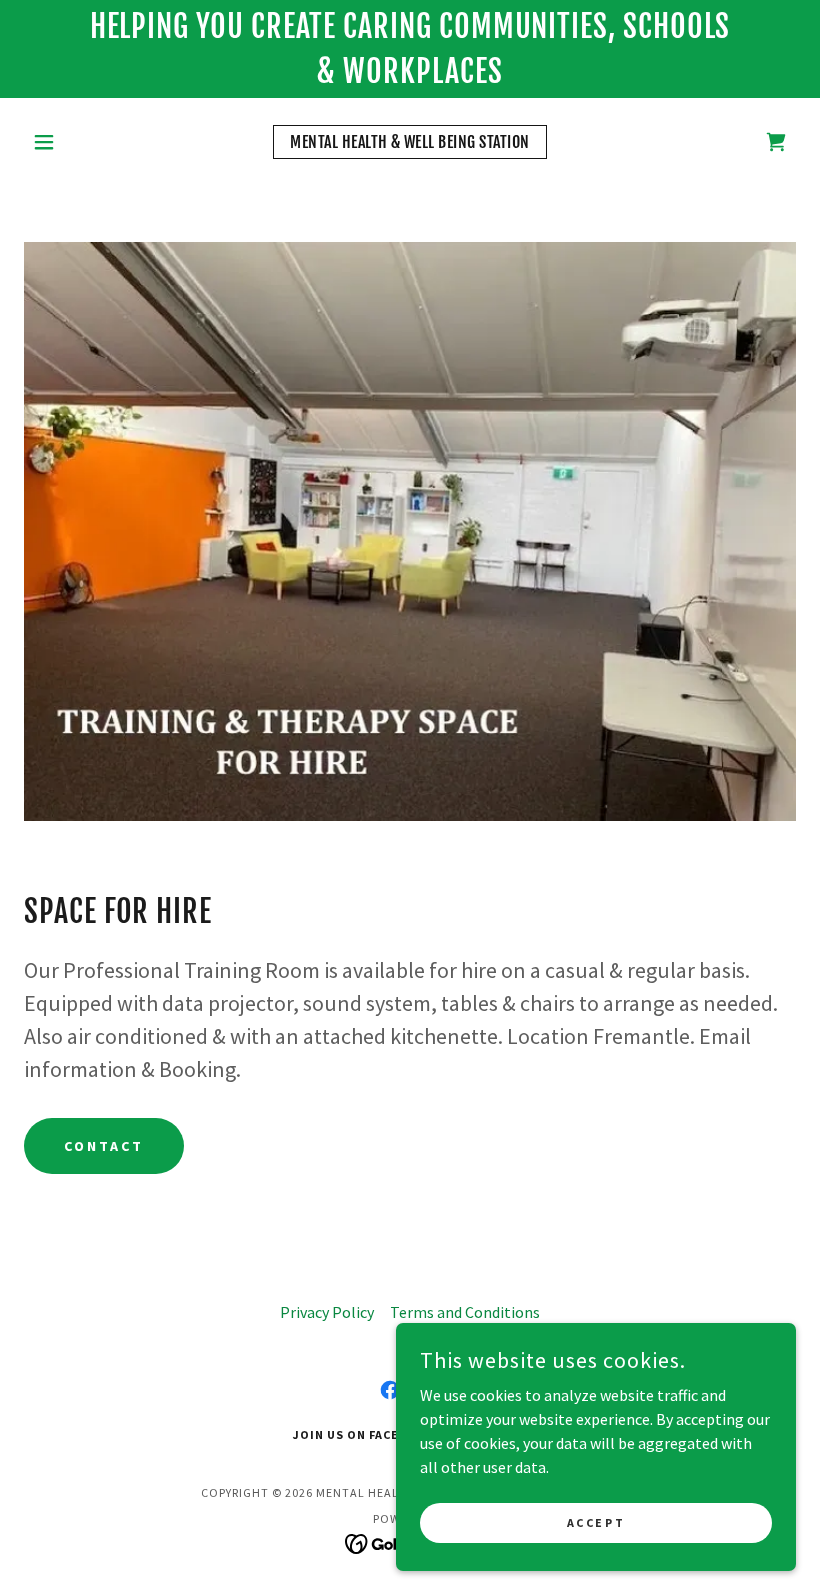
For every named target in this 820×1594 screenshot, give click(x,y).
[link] (410, 142)
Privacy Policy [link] (327, 1312)
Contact (104, 1146)
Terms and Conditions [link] (465, 1312)
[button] (82, 142)
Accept (596, 1522)
